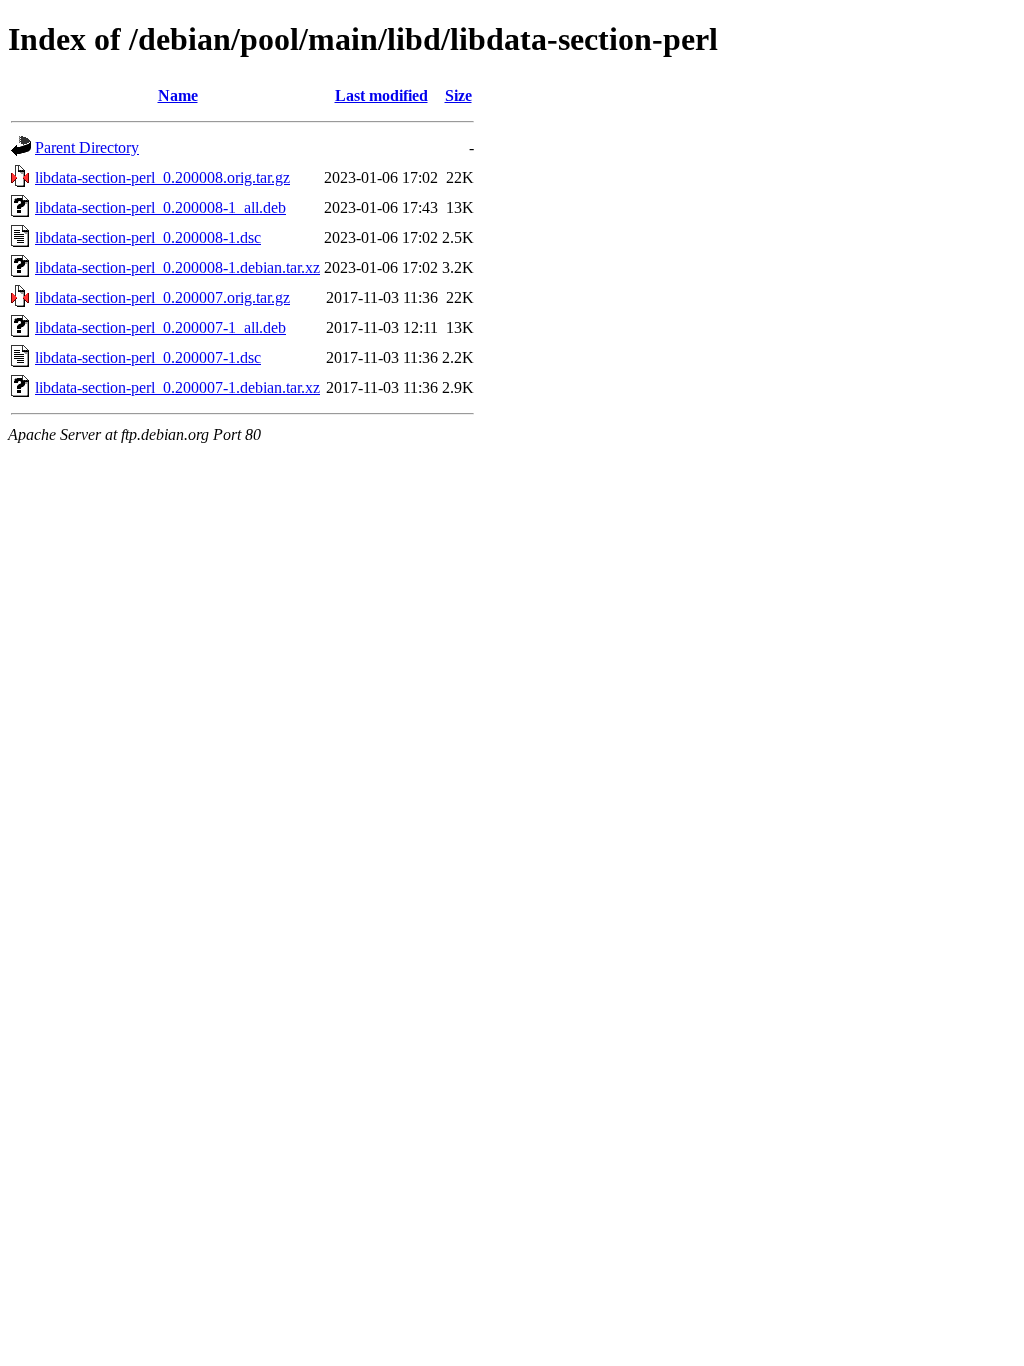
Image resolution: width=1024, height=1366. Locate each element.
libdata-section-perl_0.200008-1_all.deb (160, 207)
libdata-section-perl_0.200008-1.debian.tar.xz (177, 267)
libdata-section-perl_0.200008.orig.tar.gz (162, 177)
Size (458, 95)
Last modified (381, 95)
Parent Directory (87, 147)
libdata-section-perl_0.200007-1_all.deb (160, 327)
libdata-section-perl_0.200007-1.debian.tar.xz (177, 387)
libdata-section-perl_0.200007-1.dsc (148, 357)
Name (178, 95)
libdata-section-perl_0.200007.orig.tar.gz (162, 297)
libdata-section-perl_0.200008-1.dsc (148, 237)
